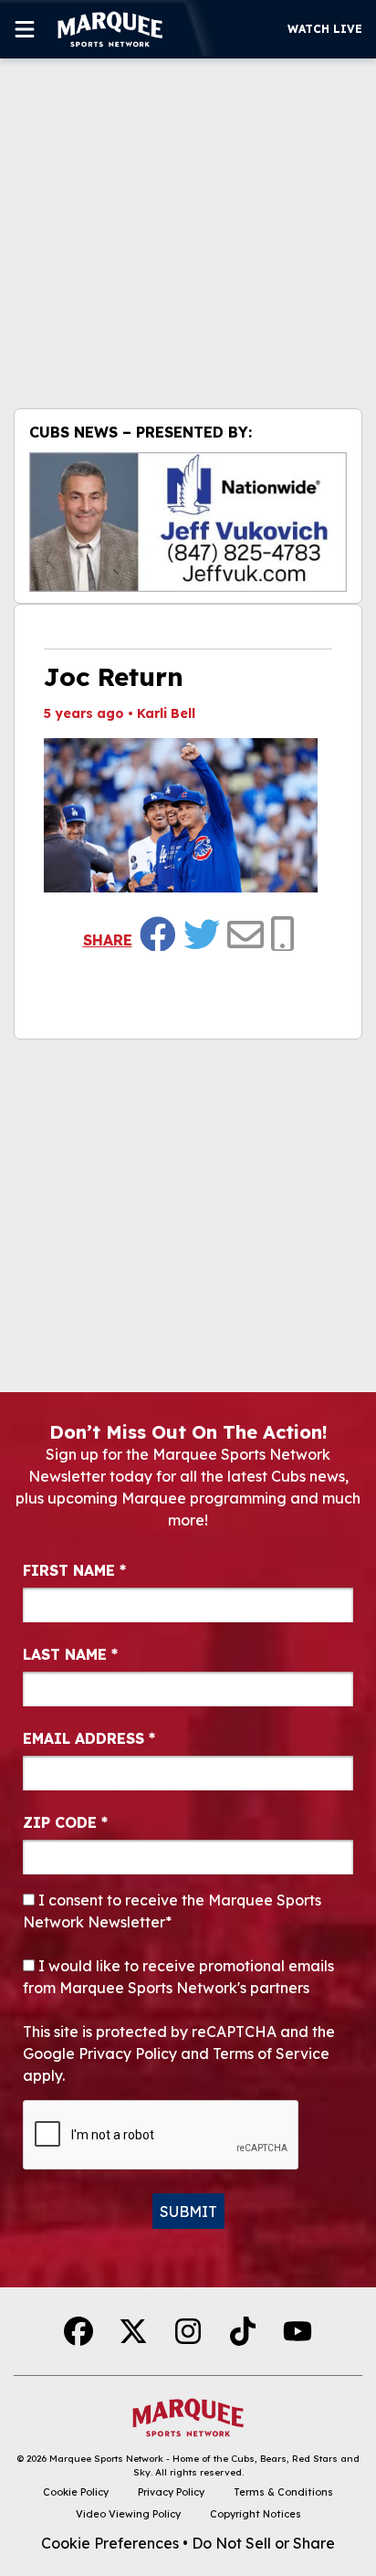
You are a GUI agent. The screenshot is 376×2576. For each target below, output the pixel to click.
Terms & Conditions (283, 2492)
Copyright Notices (256, 2514)
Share (108, 940)
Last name (70, 1654)
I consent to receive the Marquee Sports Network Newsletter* (172, 1911)
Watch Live (325, 29)
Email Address (89, 1738)
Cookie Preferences (110, 2543)
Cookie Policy (76, 2492)
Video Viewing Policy (128, 2514)
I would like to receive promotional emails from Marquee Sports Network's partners (178, 1977)
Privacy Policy (171, 2492)
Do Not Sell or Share (263, 2543)
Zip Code (65, 1822)
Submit (188, 2212)
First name (74, 1570)
